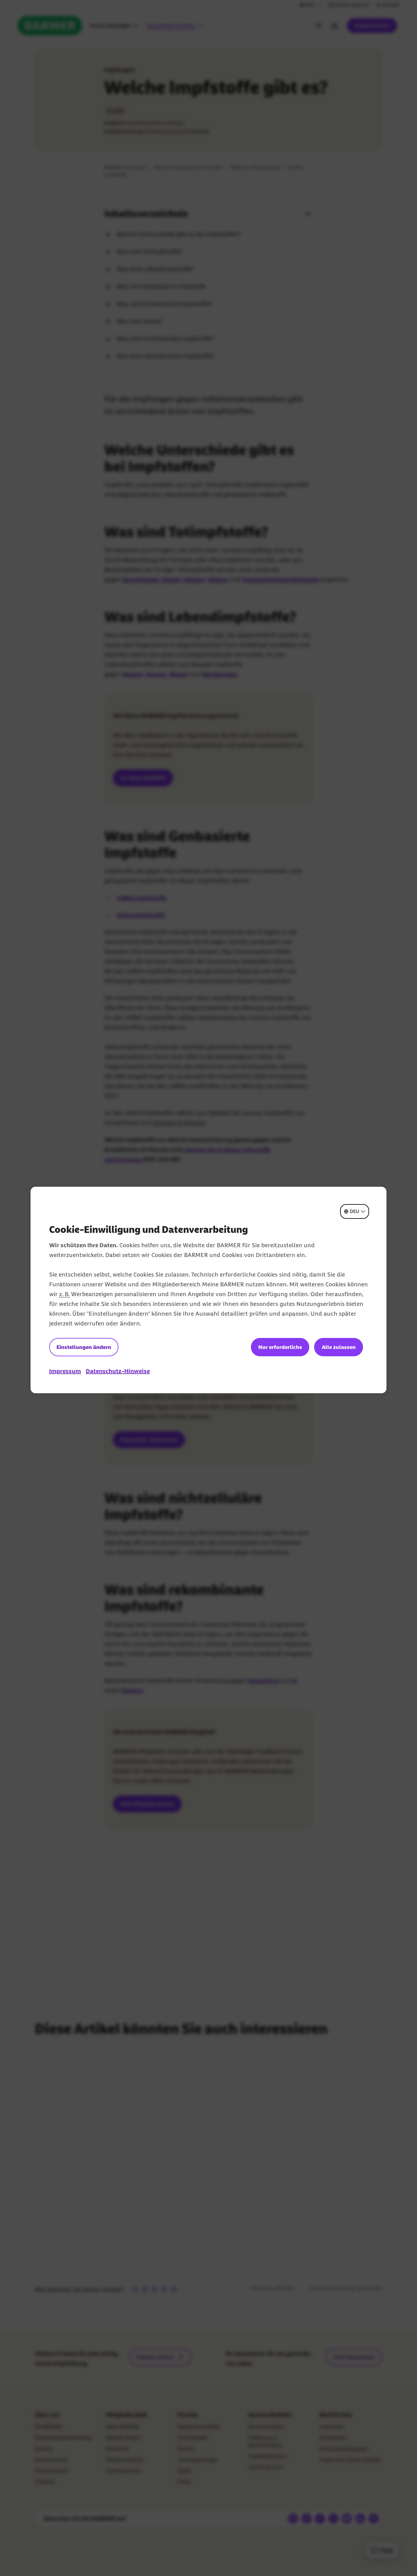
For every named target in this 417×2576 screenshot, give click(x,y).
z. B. (64, 1294)
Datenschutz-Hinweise (118, 1371)
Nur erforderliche (280, 1347)
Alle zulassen (339, 1347)
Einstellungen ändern (84, 1347)
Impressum (65, 1371)
